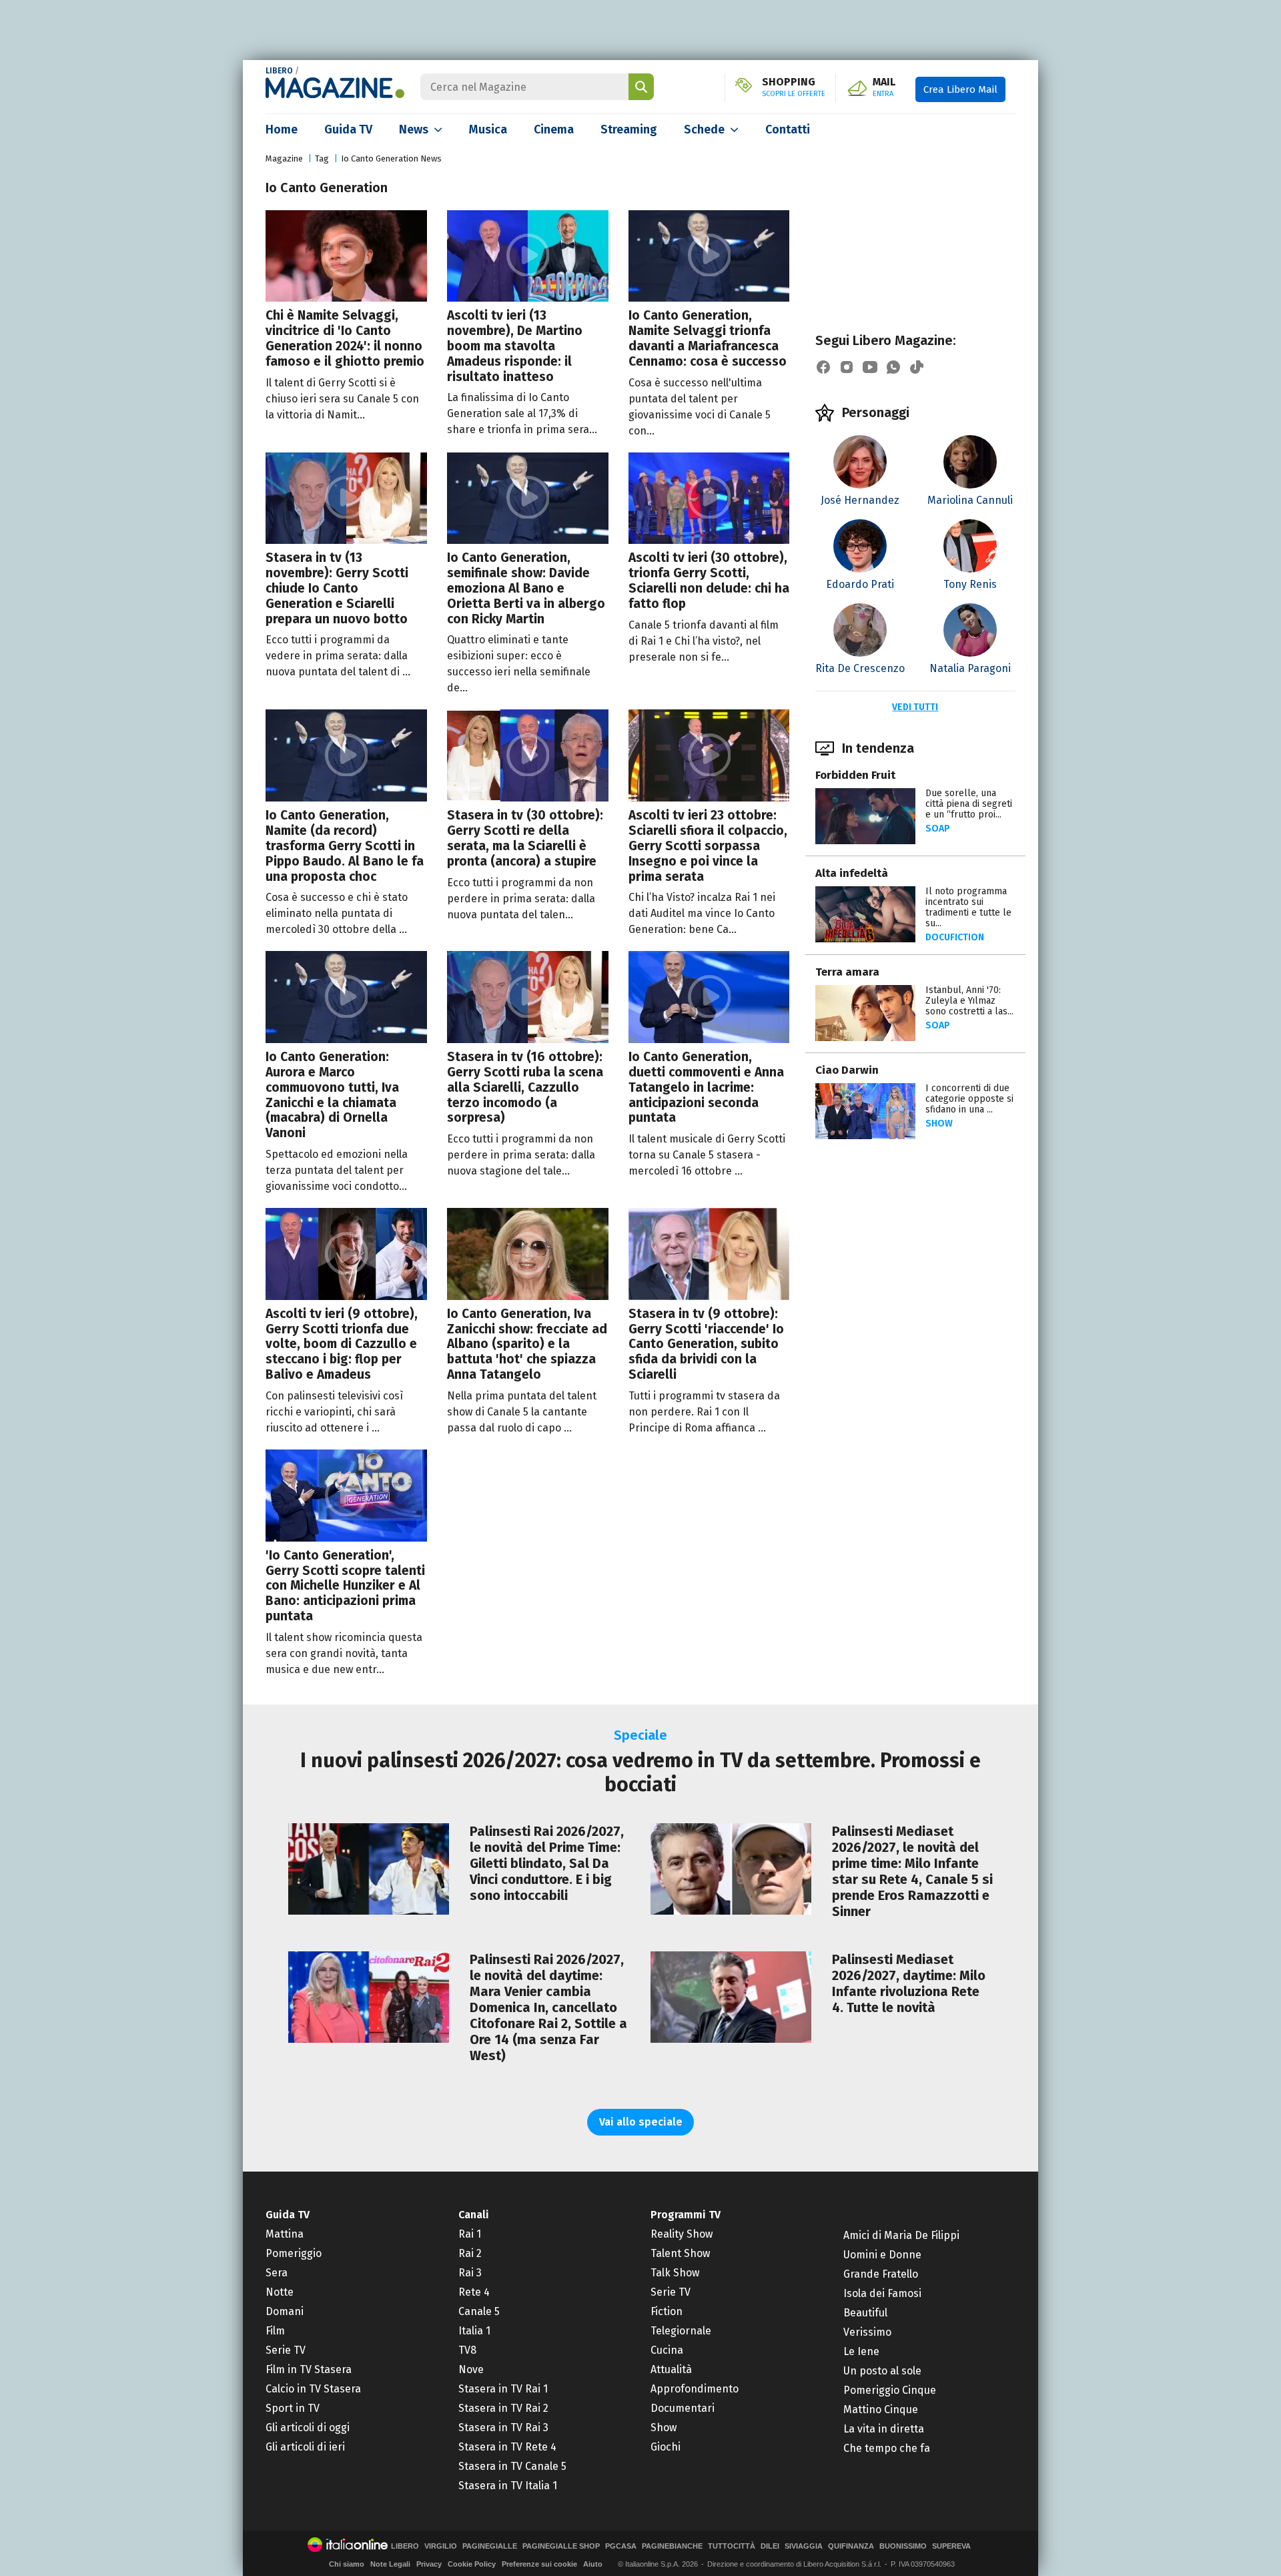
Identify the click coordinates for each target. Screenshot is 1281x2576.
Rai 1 (470, 2234)
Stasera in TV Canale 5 (512, 2466)
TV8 (467, 2350)
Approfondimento (695, 2389)
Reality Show (682, 2234)
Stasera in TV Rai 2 (503, 2408)
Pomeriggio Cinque (890, 2390)
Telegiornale (681, 2331)
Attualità (671, 2369)
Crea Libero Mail (960, 89)
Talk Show (675, 2273)
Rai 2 (470, 2253)
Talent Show (680, 2253)
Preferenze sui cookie (539, 2564)
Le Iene (861, 2351)
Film (275, 2331)
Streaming (629, 129)
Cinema (554, 129)
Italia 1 (474, 2331)
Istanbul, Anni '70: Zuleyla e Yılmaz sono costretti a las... (969, 1001)
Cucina (667, 2350)
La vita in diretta (884, 2429)
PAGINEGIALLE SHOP (561, 2546)
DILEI (770, 2546)
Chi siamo (347, 2564)
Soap (938, 829)
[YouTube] (870, 367)
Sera (277, 2273)
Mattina (285, 2234)
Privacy (429, 2564)
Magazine (284, 158)
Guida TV (348, 129)
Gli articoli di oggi (308, 2428)
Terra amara (847, 972)
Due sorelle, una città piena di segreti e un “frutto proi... (969, 804)
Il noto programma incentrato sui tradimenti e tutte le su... (968, 907)
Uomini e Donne (882, 2255)
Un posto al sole (882, 2371)
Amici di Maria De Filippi (901, 2235)
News (414, 129)
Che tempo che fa (887, 2448)
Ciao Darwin (847, 1070)
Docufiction (955, 937)
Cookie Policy (472, 2564)
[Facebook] (823, 367)
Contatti (788, 129)
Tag (322, 158)
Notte (280, 2292)
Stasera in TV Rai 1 (503, 2389)
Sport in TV (293, 2408)
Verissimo (867, 2332)
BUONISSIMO (903, 2546)
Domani (285, 2311)
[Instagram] (847, 367)
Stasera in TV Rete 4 (507, 2447)
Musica (488, 129)
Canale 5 (479, 2311)
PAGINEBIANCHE (672, 2546)
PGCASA (621, 2546)
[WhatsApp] (893, 367)
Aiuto (593, 2564)
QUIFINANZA (851, 2546)
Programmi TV (686, 2215)
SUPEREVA (951, 2546)
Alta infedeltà (852, 873)
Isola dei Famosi (882, 2293)
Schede (704, 129)
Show (939, 1123)
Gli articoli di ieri (305, 2447)
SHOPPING (794, 87)
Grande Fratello (881, 2274)
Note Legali (390, 2564)
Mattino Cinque (881, 2409)
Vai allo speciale (641, 2122)
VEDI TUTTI (915, 707)
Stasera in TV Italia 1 (508, 2486)
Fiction (667, 2311)
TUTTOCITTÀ (732, 2546)
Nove (471, 2369)
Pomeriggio (294, 2253)
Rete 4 (474, 2292)
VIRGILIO (441, 2546)
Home (282, 129)
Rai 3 (470, 2273)
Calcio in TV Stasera (313, 2389)
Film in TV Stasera (309, 2369)
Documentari (683, 2408)
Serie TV (286, 2350)
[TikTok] (917, 367)
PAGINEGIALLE (490, 2546)
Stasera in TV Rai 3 (503, 2428)
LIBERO (279, 71)
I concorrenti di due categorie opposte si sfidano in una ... (969, 1099)
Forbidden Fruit (855, 775)
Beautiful (865, 2313)
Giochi (666, 2447)
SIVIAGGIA (804, 2546)
